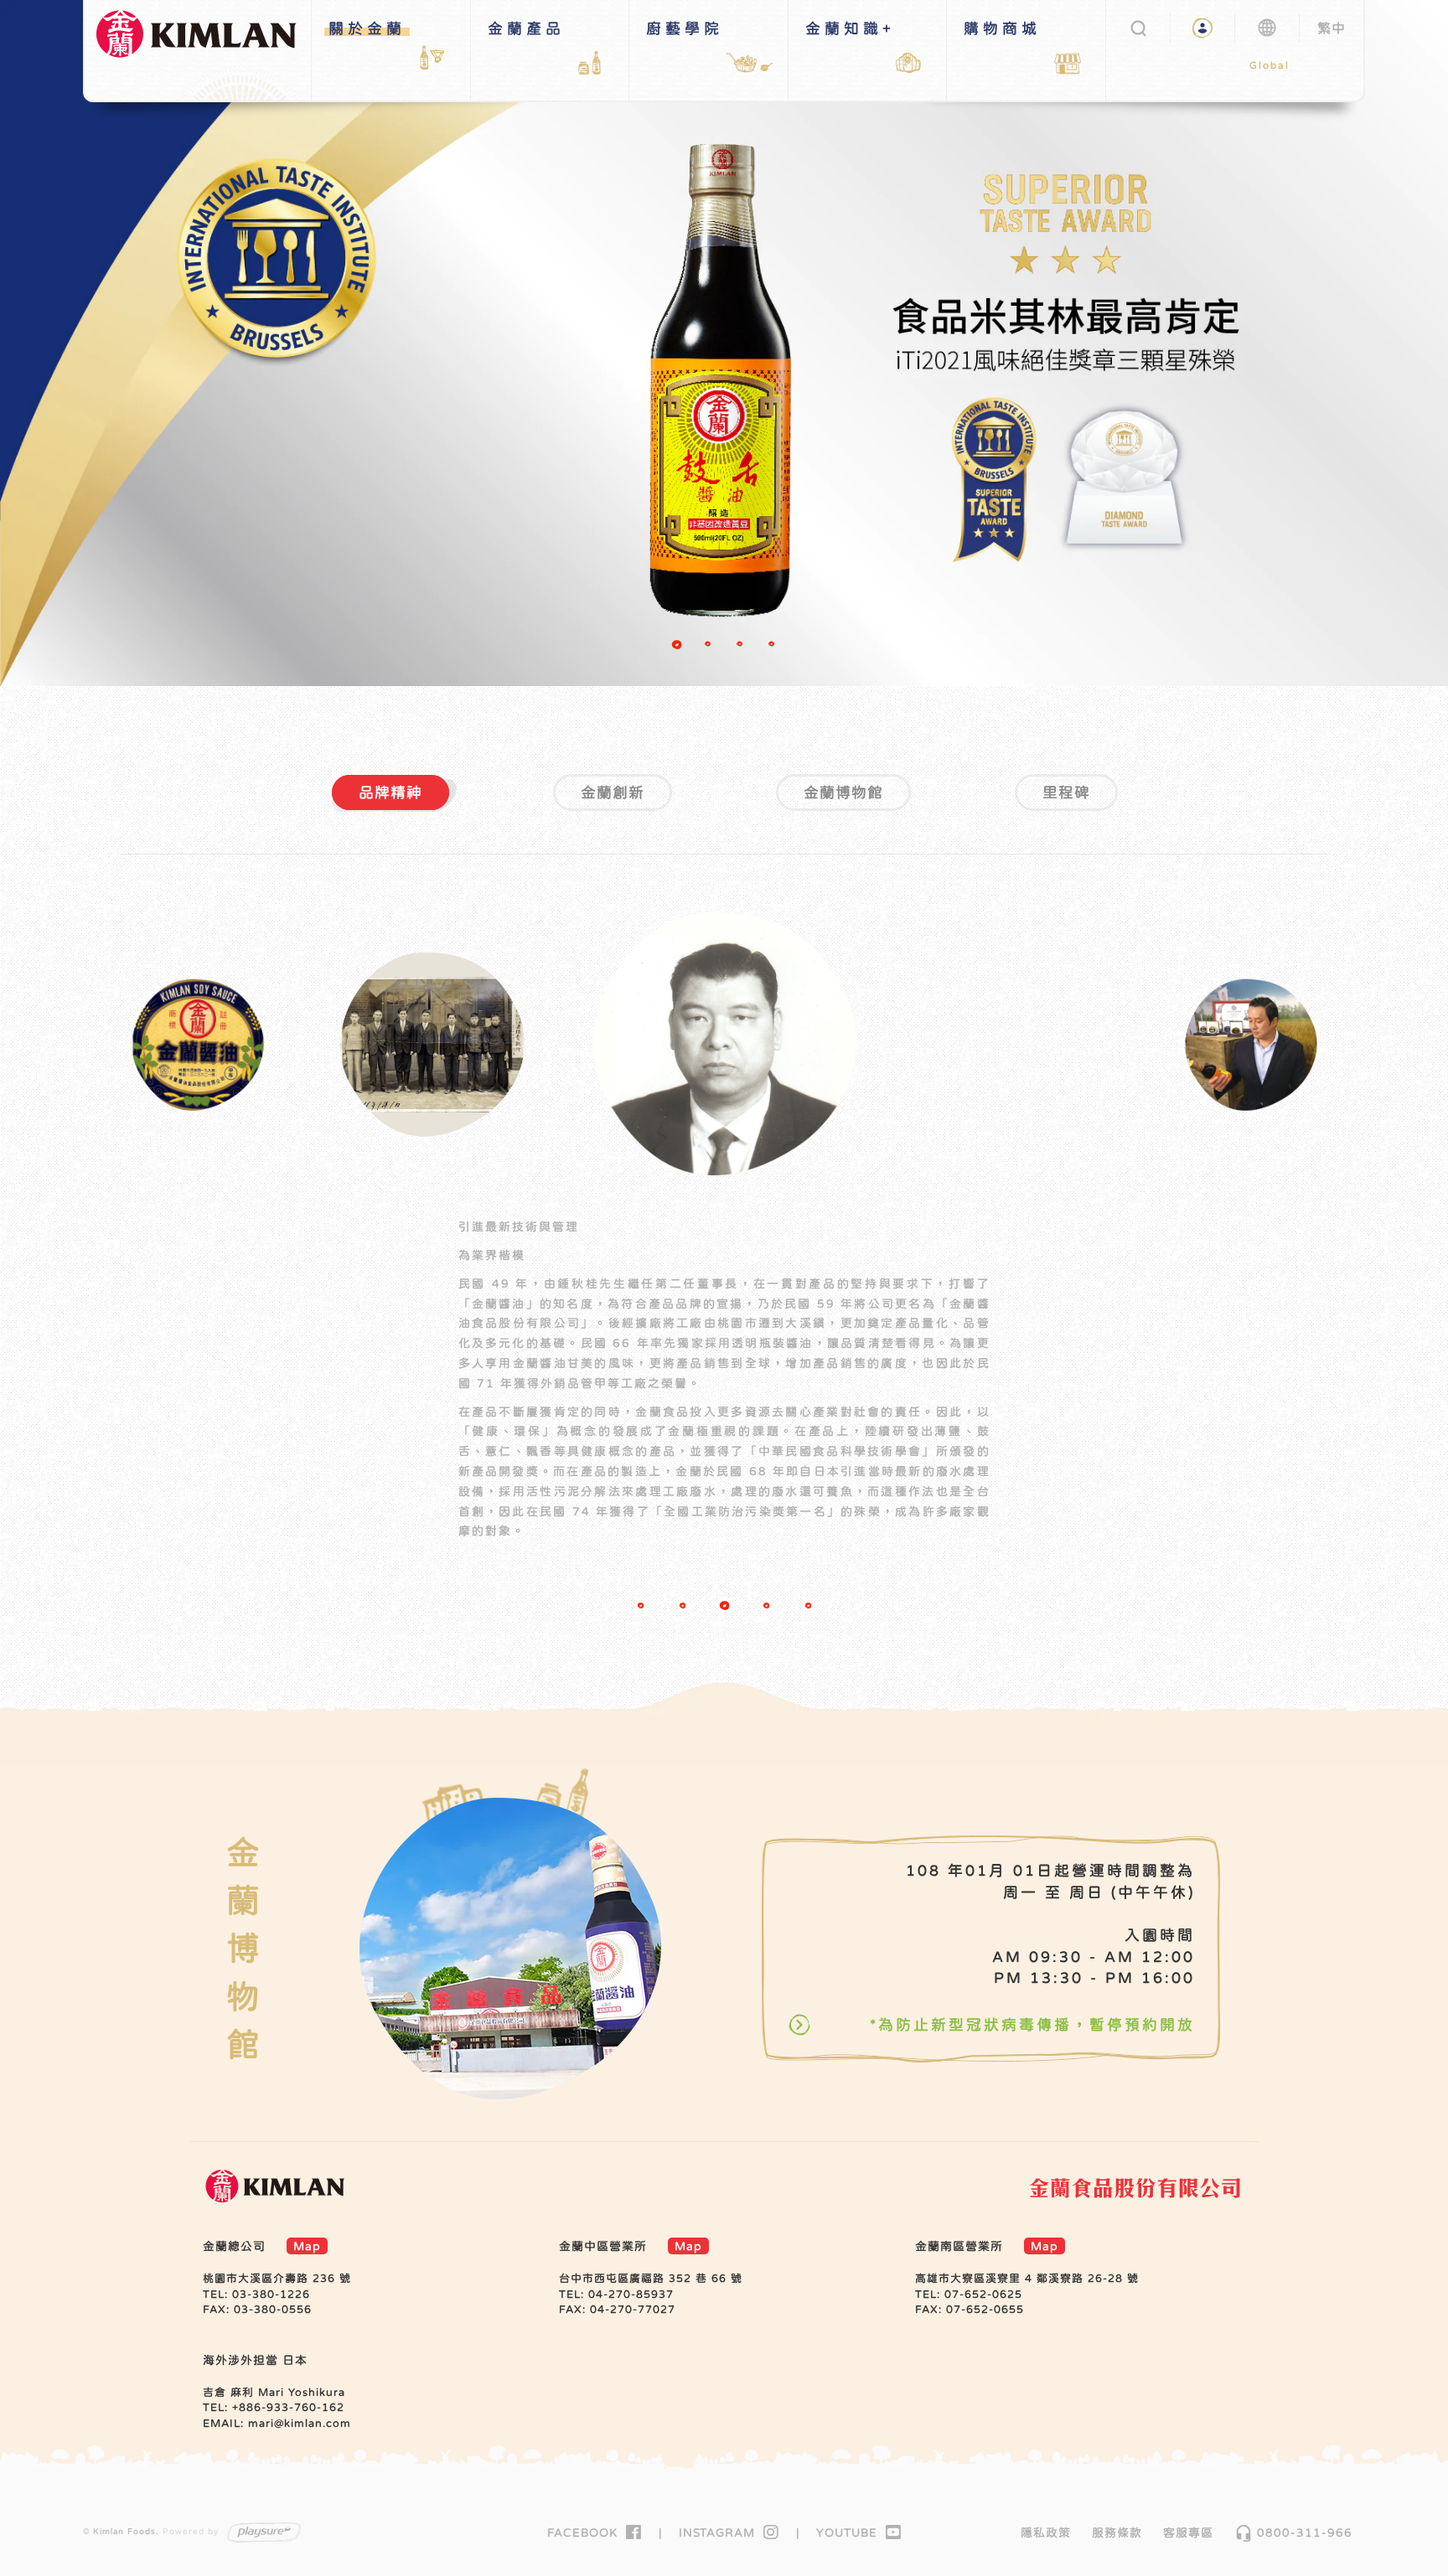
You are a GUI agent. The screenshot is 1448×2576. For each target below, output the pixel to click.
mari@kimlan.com (300, 2423)
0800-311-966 (1293, 2532)
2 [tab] (711, 647)
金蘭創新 (613, 792)
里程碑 (1066, 792)
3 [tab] (742, 647)
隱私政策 (1046, 2532)
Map (307, 2246)
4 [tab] (774, 647)
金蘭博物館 (843, 792)
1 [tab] (679, 647)
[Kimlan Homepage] (204, 49)
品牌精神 (390, 792)
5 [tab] (808, 1605)
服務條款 (1117, 2532)
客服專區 (1188, 2532)
